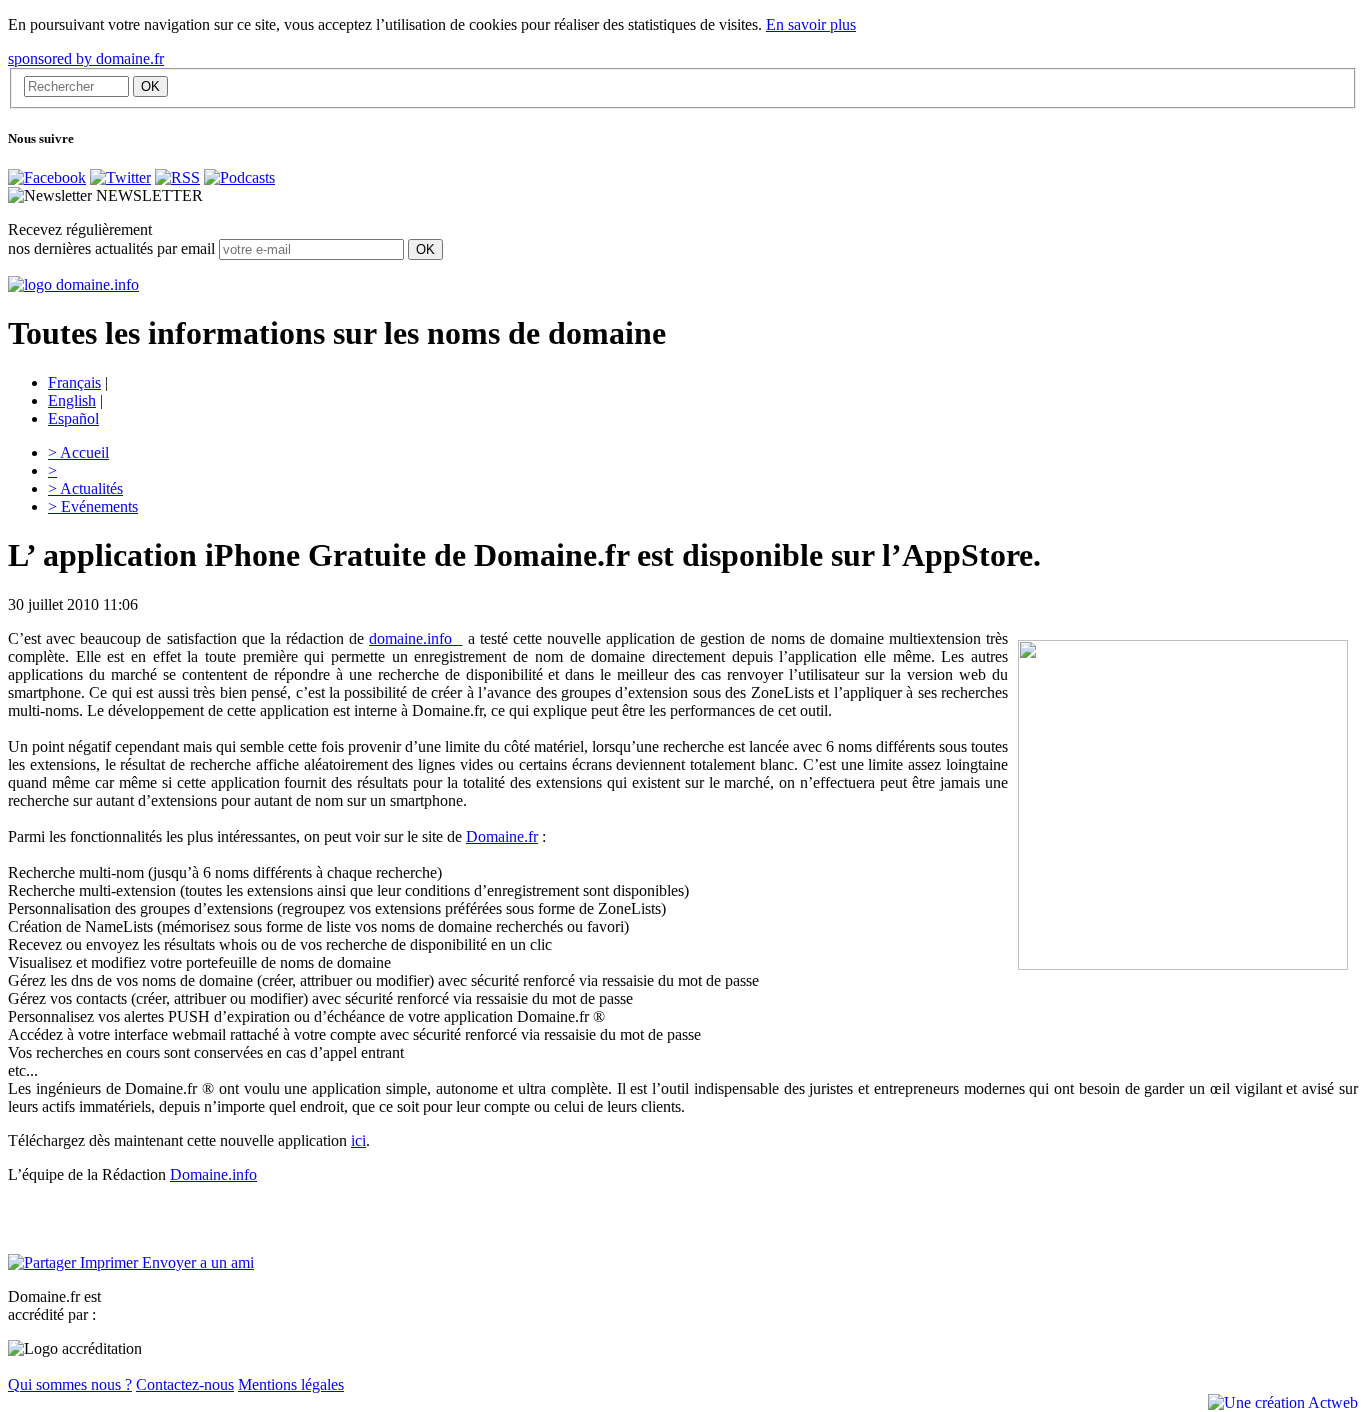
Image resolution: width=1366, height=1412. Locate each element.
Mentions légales (291, 1384)
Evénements (93, 506)
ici (358, 1140)
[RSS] (177, 177)
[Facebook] (47, 177)
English (72, 400)
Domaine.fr (502, 836)
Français (74, 382)
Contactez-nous (185, 1384)
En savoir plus (811, 24)
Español (73, 418)
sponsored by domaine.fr (86, 58)
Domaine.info (213, 1174)
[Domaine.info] (73, 284)
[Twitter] (120, 177)
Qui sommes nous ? (70, 1384)
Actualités (85, 488)
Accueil (78, 452)
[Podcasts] (239, 177)
